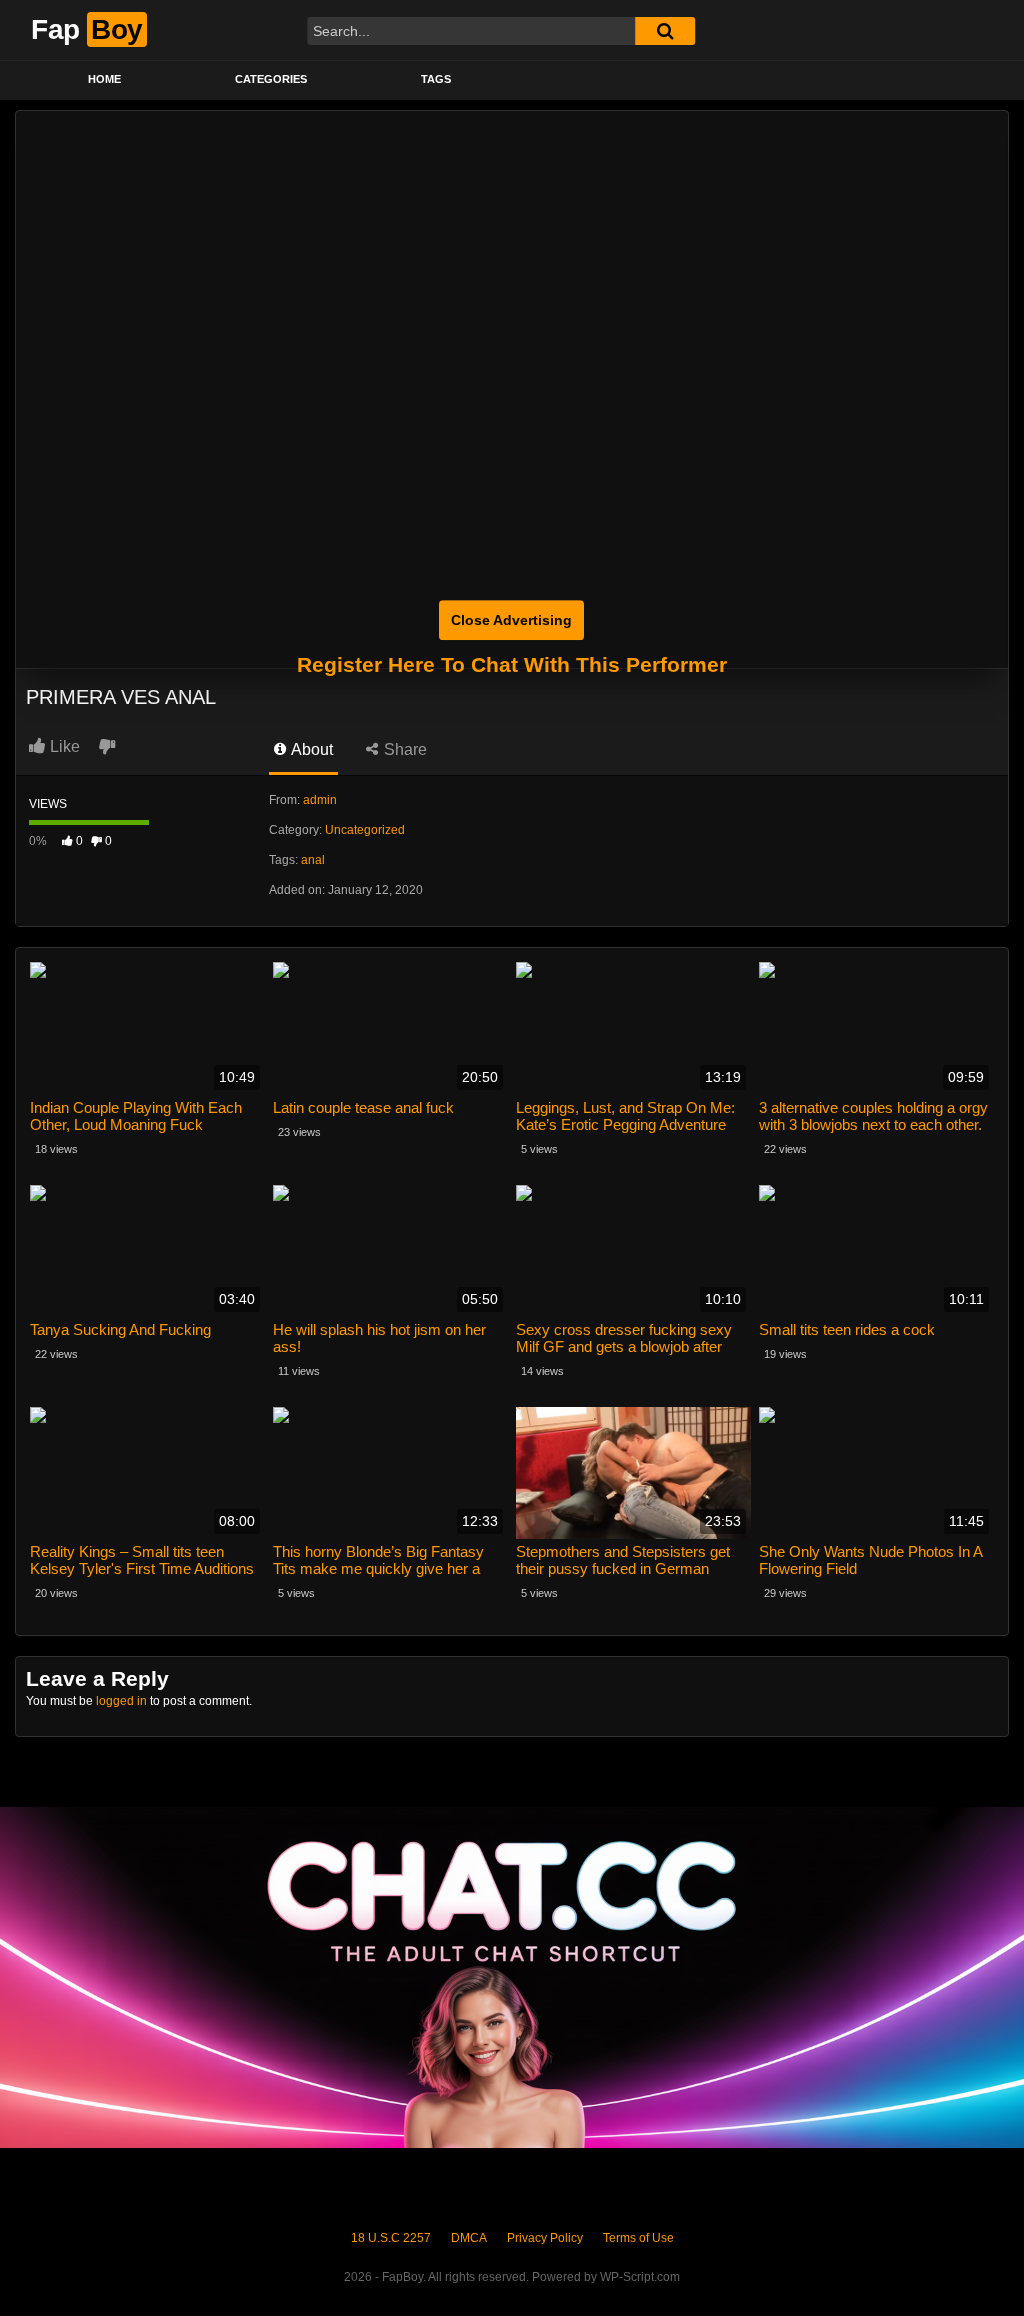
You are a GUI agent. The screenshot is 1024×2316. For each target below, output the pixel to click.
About (310, 749)
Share (403, 749)
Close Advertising (511, 620)
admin (320, 800)
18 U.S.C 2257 (391, 2238)
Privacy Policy (545, 2238)
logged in (121, 1701)
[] (665, 31)
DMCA (469, 2238)
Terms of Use (638, 2238)
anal (313, 860)
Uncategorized (365, 830)
